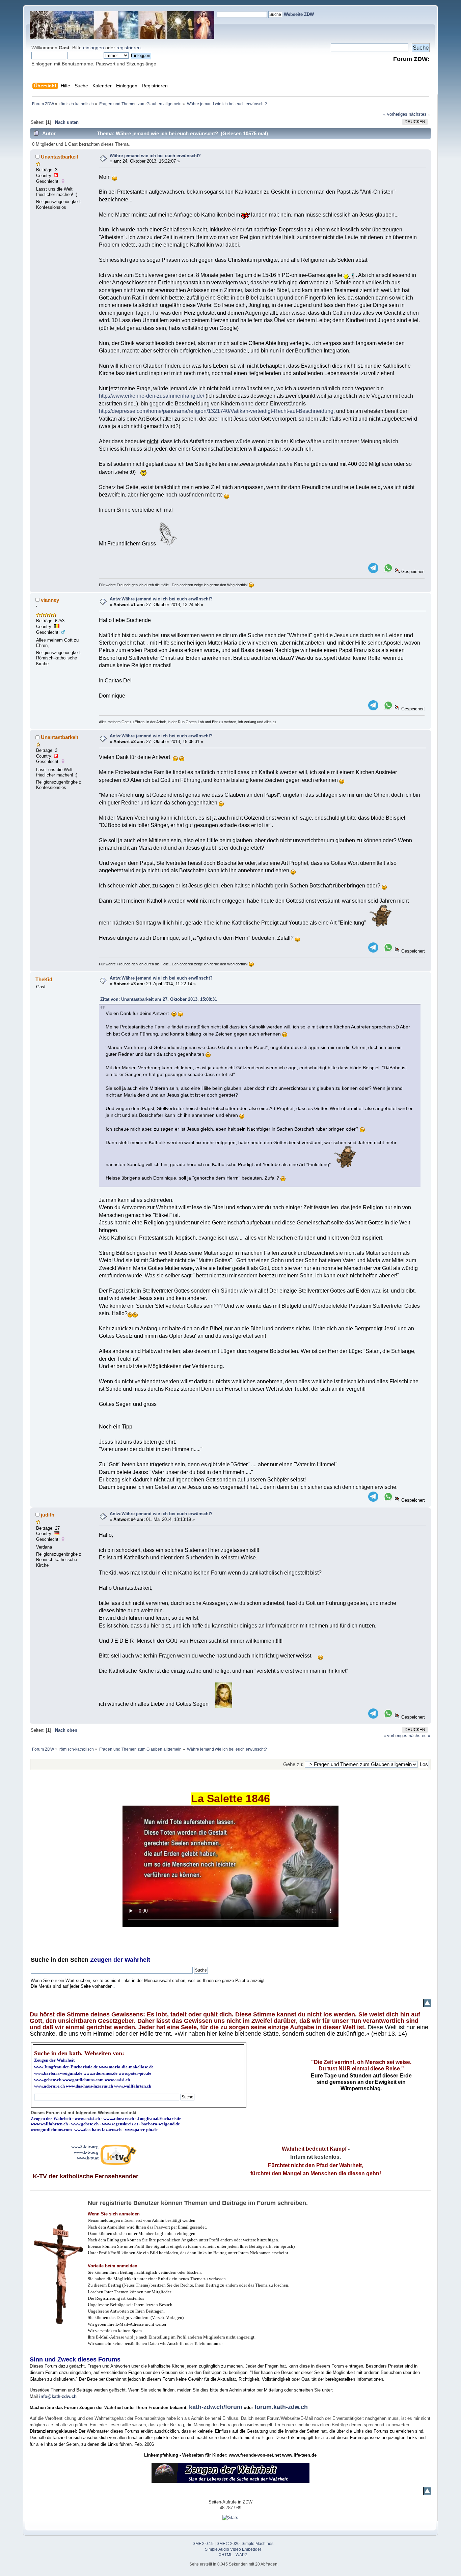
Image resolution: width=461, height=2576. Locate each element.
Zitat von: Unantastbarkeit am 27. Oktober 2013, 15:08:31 (159, 999)
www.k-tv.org (86, 2152)
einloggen (93, 48)
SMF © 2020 (228, 2544)
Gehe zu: (293, 1764)
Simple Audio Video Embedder (233, 2549)
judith (48, 1515)
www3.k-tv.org (85, 2146)
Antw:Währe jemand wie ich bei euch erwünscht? (161, 599)
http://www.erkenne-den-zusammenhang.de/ (152, 396)
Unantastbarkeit (60, 157)
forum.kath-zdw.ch (281, 2407)
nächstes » (419, 114)
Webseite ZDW (299, 14)
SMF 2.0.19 (203, 2544)
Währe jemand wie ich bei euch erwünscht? (155, 156)
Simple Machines (257, 2544)
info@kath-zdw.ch (58, 2396)
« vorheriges (395, 114)
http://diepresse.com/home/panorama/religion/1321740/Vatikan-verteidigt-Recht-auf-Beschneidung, (217, 411)
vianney (50, 600)
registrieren (129, 48)
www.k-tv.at (88, 2158)
